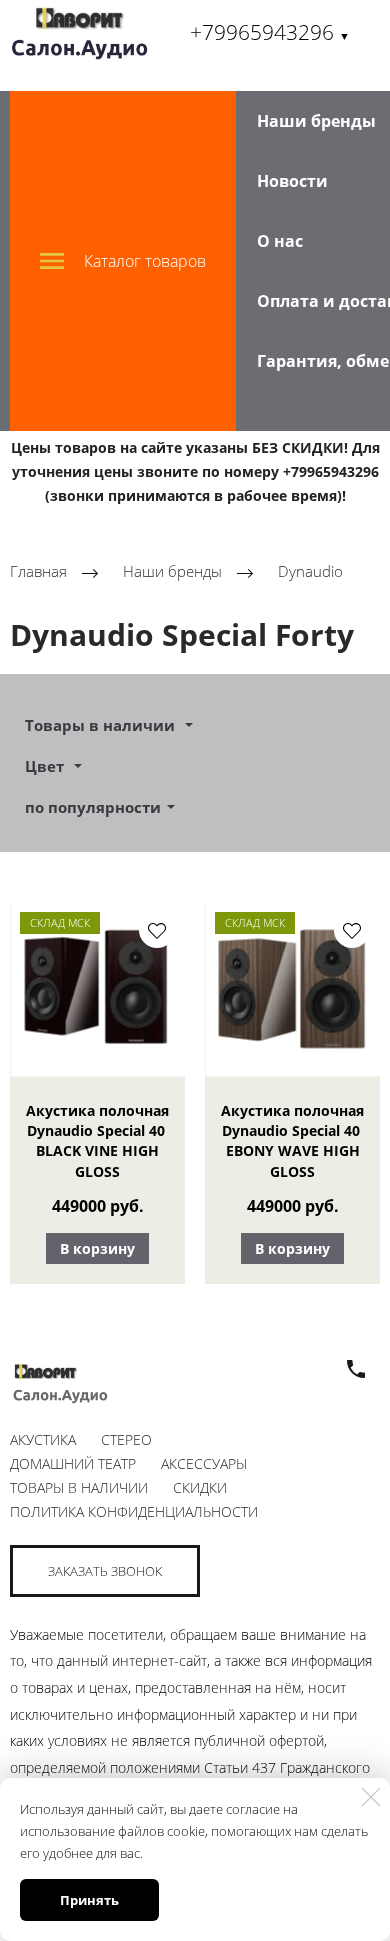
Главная (38, 572)
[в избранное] (157, 930)
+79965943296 (270, 32)
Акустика (43, 1439)
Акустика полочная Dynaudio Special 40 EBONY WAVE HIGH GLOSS (292, 1141)
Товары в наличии (79, 1487)
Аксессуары (204, 1463)
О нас (280, 241)
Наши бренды (316, 121)
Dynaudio (310, 572)
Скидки (200, 1487)
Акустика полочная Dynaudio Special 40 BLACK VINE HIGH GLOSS (97, 1141)
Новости (292, 181)
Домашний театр (73, 1463)
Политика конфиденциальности (134, 1511)
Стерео (126, 1439)
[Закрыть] (371, 1797)
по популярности (93, 807)
